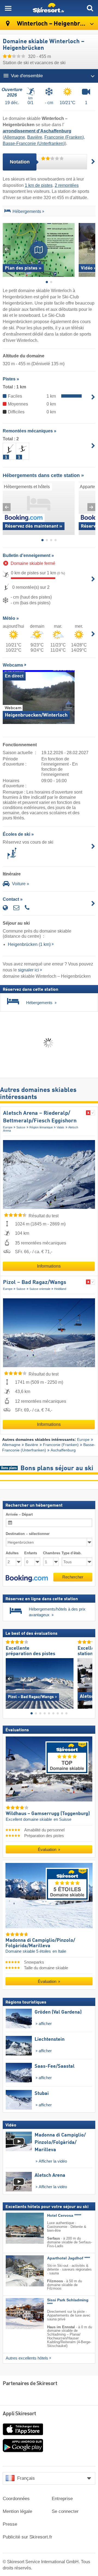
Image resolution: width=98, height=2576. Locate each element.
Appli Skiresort (19, 2414)
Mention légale (17, 2511)
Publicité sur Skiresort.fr (27, 2537)
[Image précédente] (10, 1679)
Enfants (31, 1553)
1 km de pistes (39, 185)
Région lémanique (41, 1127)
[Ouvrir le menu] (8, 8)
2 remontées (67, 185)
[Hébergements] (7, 212)
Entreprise (62, 2499)
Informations (49, 1266)
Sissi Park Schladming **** (68, 2302)
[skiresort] (49, 8)
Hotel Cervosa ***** (64, 2216)
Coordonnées (16, 2499)
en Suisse (62, 1819)
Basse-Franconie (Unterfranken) (34, 143)
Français (26, 2478)
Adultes (12, 1553)
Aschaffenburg (63, 1450)
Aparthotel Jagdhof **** (68, 2258)
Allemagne (15, 137)
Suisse (21, 1127)
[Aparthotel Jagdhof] (17, 2271)
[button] (27, 1578)
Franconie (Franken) (64, 137)
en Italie (59, 1951)
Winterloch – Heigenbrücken (56, 24)
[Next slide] (91, 249)
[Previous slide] (7, 249)
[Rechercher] (90, 8)
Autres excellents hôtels (27, 2358)
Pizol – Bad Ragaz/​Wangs (35, 1283)
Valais (60, 1127)
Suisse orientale (40, 1289)
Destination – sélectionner (28, 1534)
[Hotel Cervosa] (17, 2228)
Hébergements (27, 211)
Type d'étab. (72, 1553)
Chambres (51, 1553)
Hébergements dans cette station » (43, 475)
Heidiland (60, 1289)
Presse (10, 2524)
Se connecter (65, 2511)
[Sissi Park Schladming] (17, 2314)
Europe (8, 1127)
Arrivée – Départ (19, 1514)
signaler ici (28, 970)
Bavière (35, 137)
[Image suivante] (88, 1679)
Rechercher (73, 1577)
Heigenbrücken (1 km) (29, 944)
